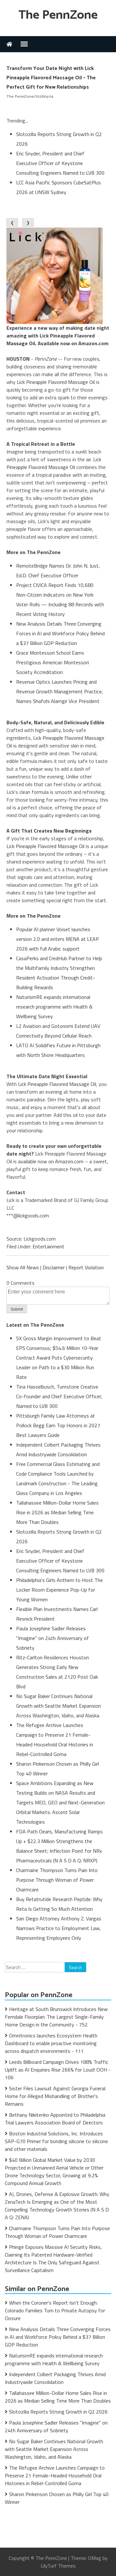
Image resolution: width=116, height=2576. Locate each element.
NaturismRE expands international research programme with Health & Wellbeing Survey (54, 1007)
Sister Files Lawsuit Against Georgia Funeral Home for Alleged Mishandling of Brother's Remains (55, 2096)
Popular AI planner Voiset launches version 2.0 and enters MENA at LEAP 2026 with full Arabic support (58, 939)
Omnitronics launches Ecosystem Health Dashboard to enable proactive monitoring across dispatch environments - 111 (51, 2043)
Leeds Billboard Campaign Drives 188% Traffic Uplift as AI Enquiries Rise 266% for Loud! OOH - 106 (58, 2070)
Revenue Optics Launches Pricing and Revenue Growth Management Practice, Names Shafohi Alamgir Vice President (60, 691)
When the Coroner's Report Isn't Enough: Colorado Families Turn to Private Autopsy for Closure (55, 2310)
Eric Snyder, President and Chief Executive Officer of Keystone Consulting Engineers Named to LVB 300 (60, 163)
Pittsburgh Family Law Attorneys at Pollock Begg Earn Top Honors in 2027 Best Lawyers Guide (58, 1425)
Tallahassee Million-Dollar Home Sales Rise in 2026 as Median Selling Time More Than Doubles (57, 1512)
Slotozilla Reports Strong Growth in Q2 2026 (58, 2412)
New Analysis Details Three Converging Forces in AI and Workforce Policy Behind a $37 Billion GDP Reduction (60, 633)
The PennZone (58, 15)
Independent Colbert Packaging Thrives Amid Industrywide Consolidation (55, 2378)
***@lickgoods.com (28, 1215)
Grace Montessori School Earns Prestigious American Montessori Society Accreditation (53, 662)
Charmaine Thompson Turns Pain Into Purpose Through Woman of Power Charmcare (57, 1880)
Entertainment (48, 1246)
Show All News (23, 1267)
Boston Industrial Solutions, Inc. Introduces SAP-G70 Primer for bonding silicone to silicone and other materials (56, 2141)
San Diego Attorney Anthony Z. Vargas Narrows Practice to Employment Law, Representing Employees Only (59, 1928)
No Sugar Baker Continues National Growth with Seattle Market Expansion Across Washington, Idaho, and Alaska (58, 1706)
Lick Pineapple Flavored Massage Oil (56, 382)
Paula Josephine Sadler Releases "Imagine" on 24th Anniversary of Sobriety (53, 1638)
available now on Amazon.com (51, 1161)
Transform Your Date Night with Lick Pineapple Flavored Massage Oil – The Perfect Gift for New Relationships (51, 78)
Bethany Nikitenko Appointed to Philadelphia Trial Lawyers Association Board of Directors (55, 2119)
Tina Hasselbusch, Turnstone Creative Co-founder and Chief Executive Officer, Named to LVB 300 (59, 1396)
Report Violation (86, 1267)
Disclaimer (54, 1267)
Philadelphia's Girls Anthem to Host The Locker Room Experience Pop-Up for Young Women (59, 1590)
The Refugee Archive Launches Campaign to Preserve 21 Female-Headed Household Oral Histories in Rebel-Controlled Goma (55, 2475)
